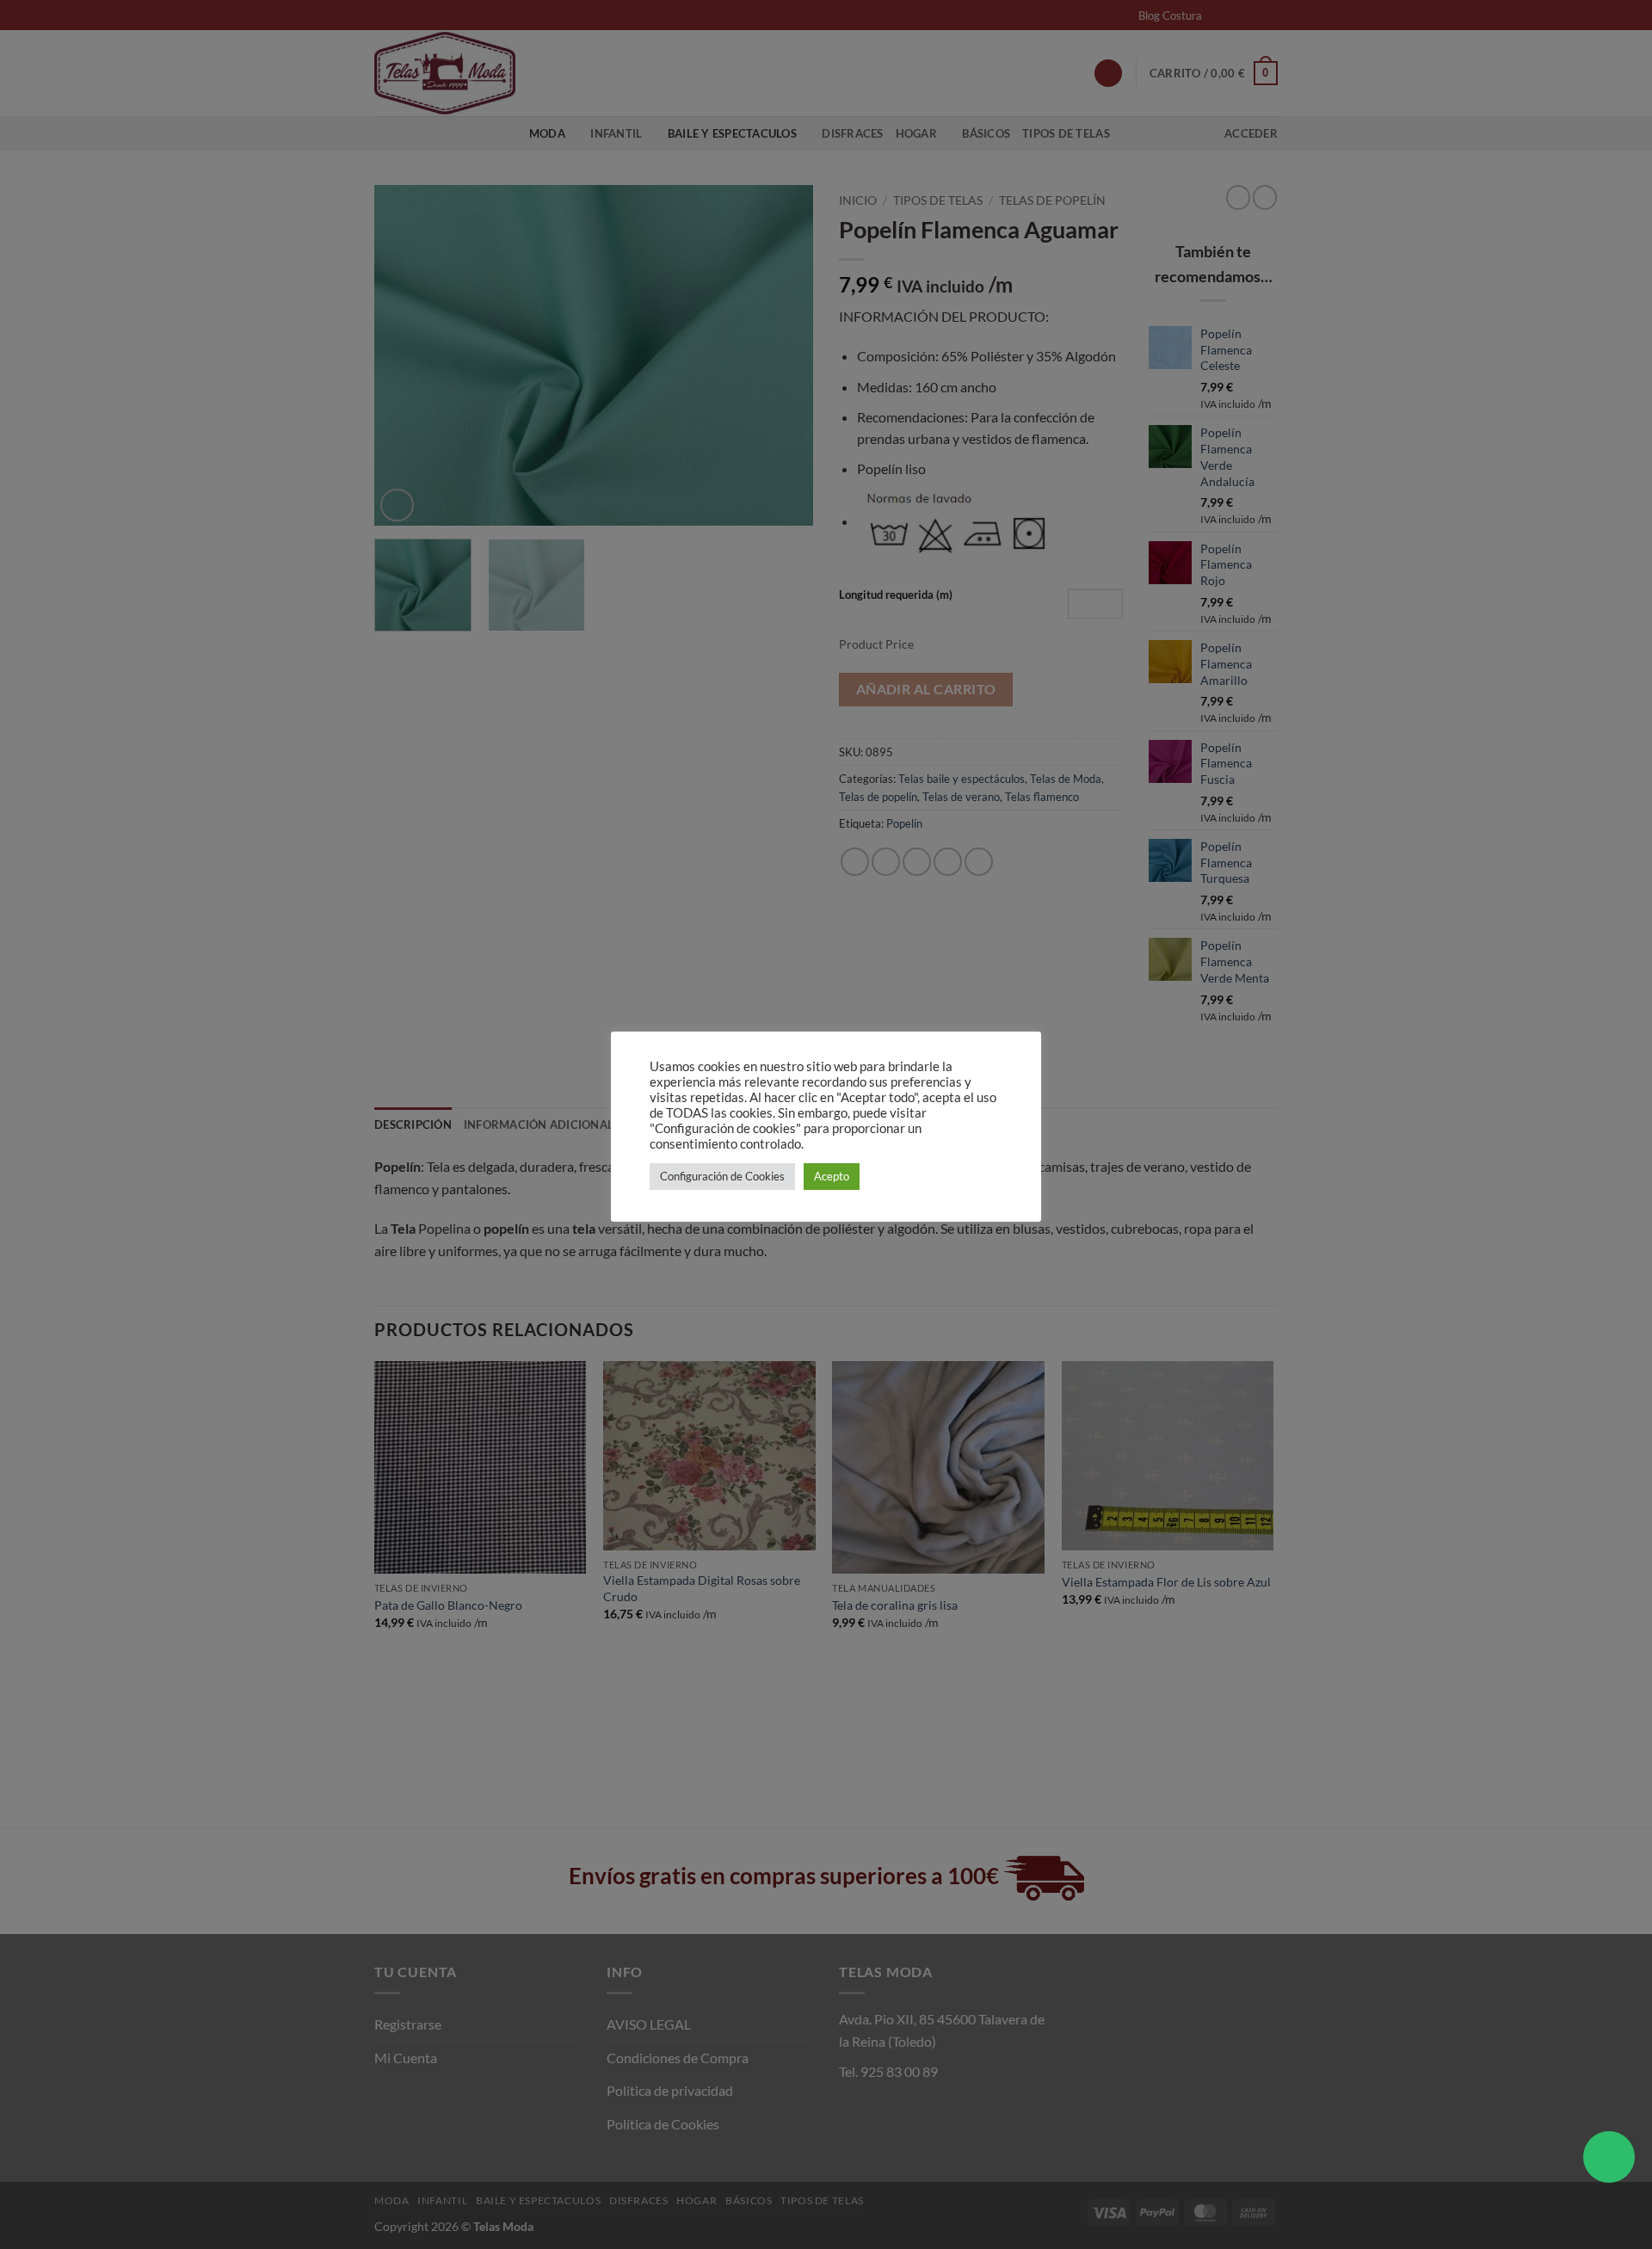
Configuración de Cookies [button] (722, 1176)
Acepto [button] (832, 1176)
